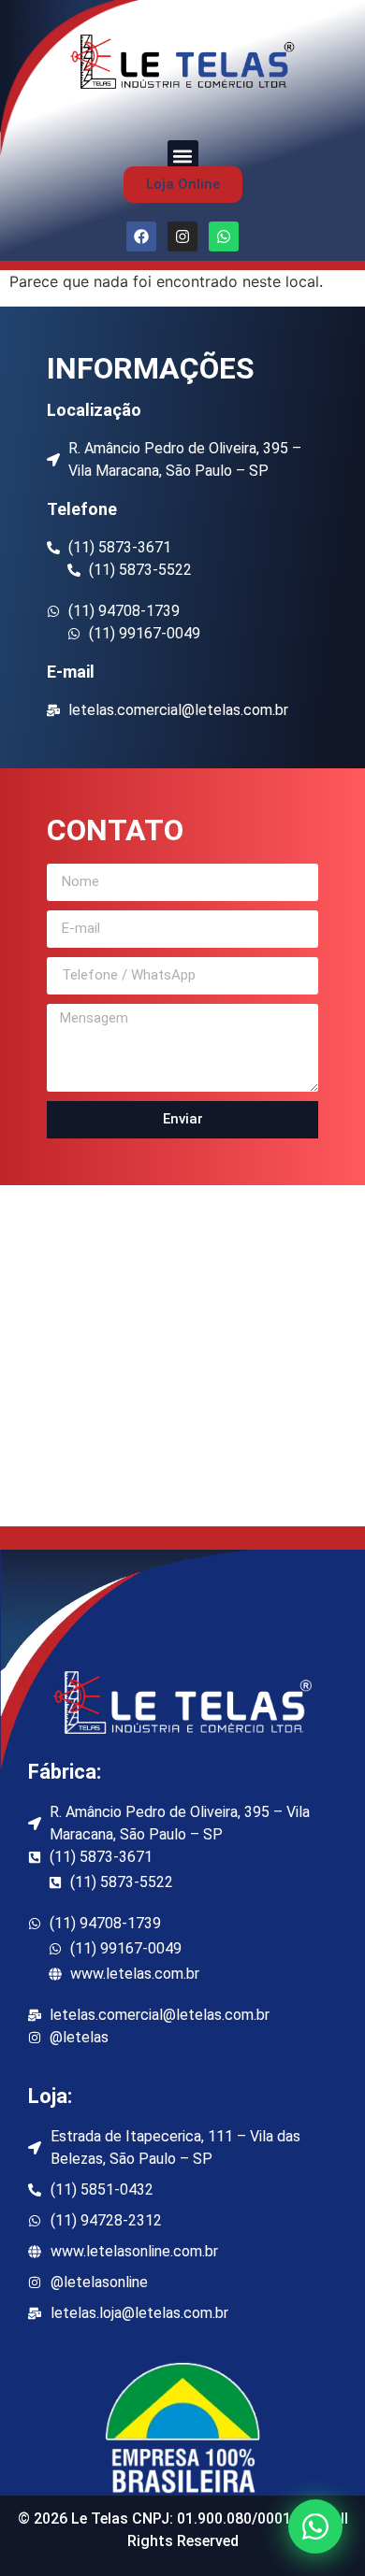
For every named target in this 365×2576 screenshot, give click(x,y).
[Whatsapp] (224, 236)
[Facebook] (141, 236)
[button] (183, 156)
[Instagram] (182, 236)
